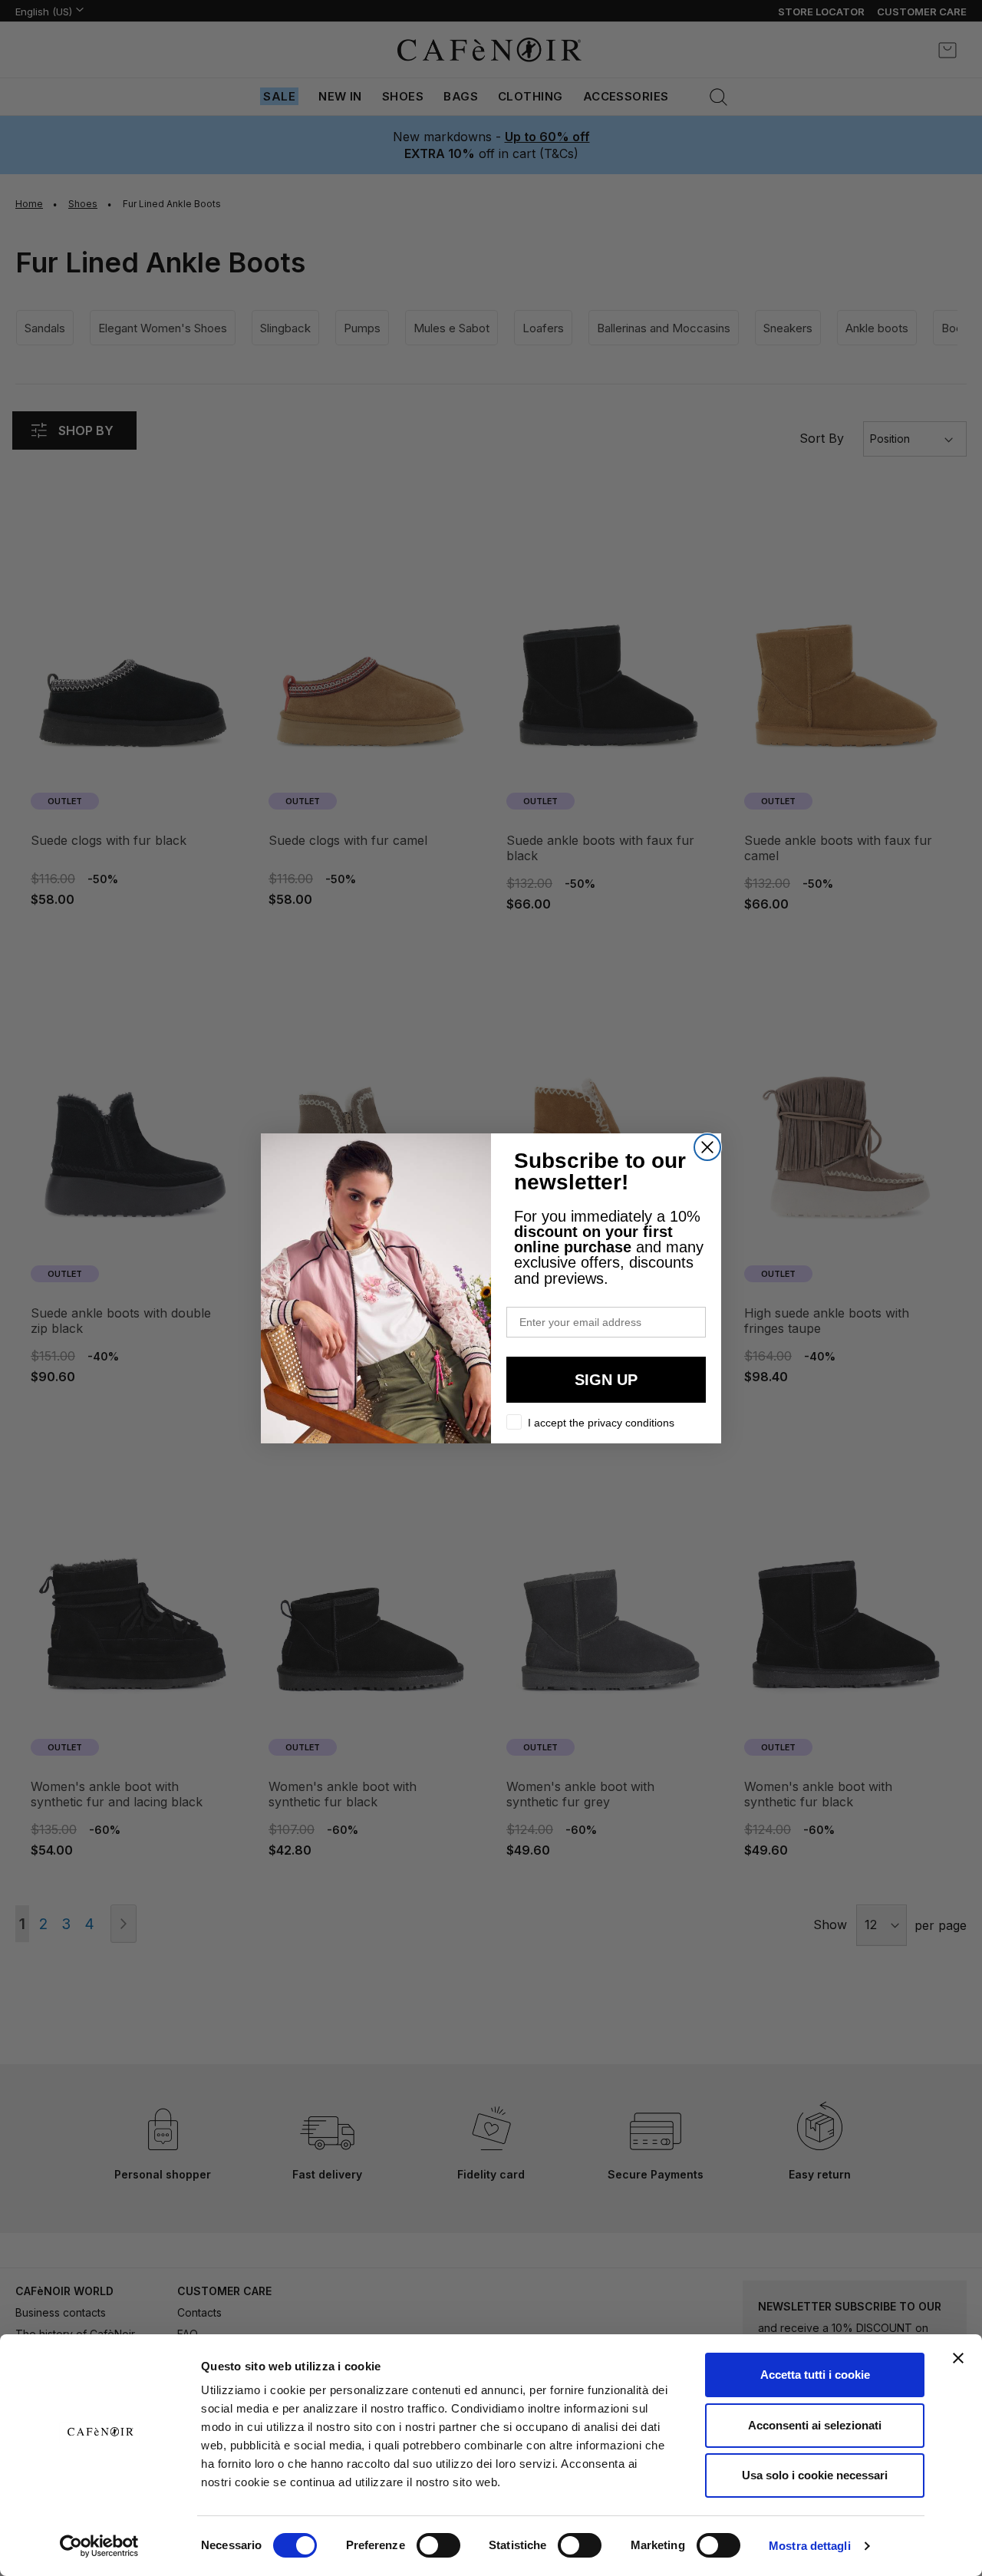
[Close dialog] (707, 1147)
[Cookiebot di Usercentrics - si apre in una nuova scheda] (99, 2546)
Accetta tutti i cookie (815, 2375)
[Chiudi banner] (958, 2358)
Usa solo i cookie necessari (815, 2475)
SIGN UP (606, 1380)
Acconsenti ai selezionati (815, 2425)
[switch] (438, 2547)
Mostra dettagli (810, 2546)
